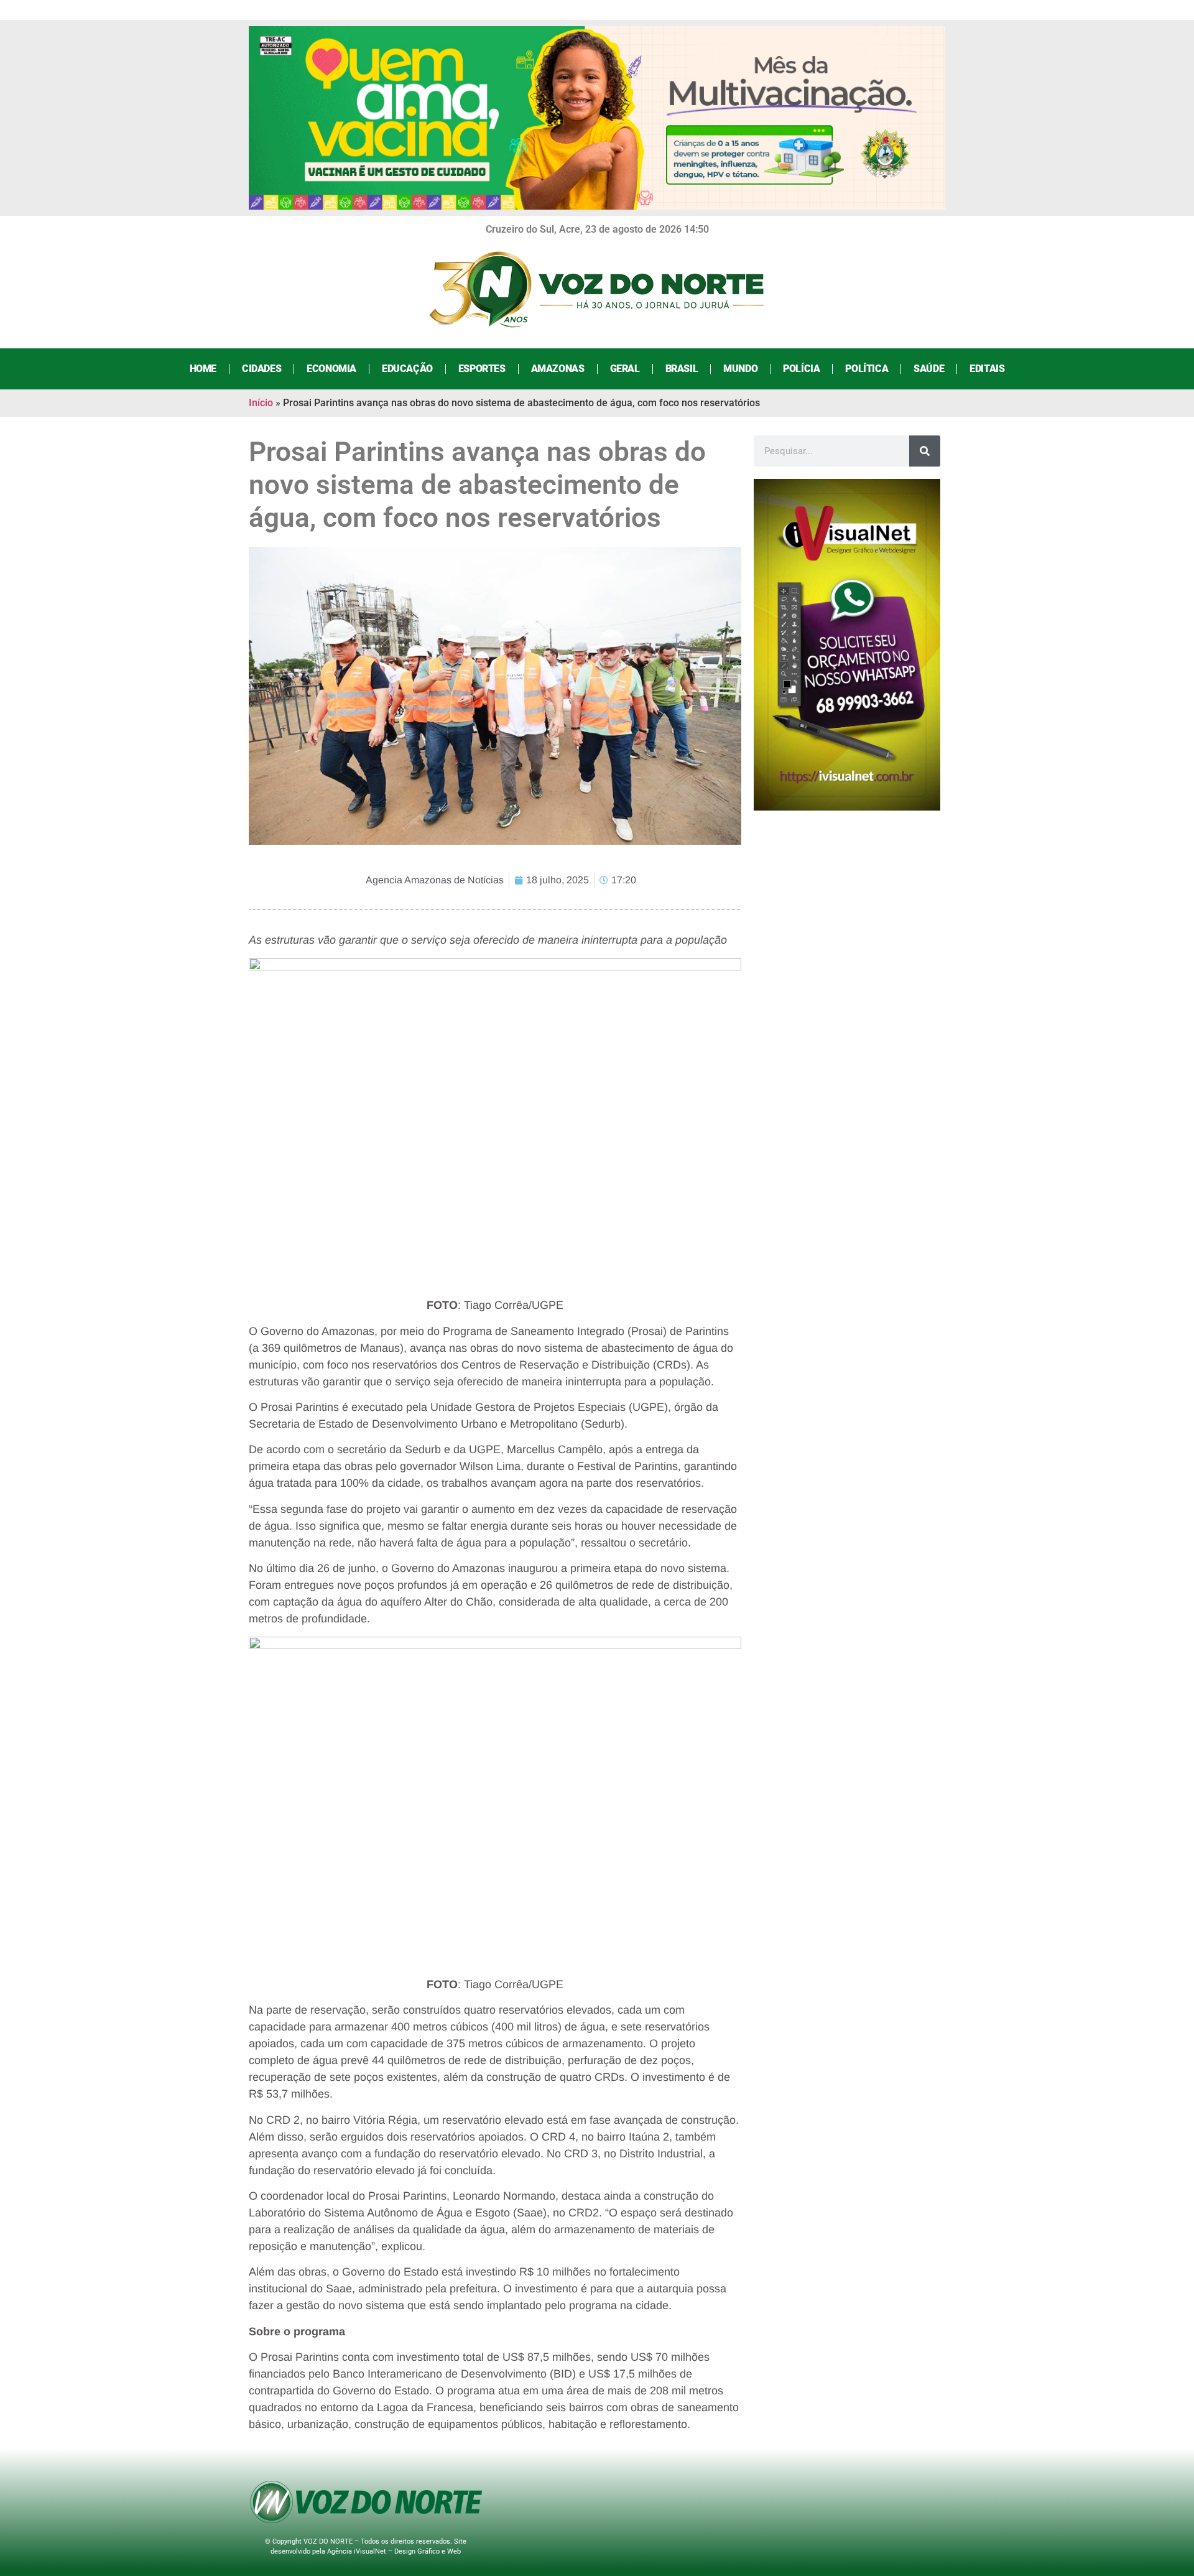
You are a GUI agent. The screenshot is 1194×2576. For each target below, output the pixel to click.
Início (261, 403)
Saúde (929, 369)
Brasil (682, 369)
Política (867, 369)
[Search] (925, 451)
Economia (331, 369)
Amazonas (558, 369)
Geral (625, 369)
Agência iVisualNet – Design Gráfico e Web (394, 2551)
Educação (407, 369)
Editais (987, 369)
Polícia (801, 369)
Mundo (740, 369)
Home (203, 369)
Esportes (482, 369)
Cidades (261, 369)
